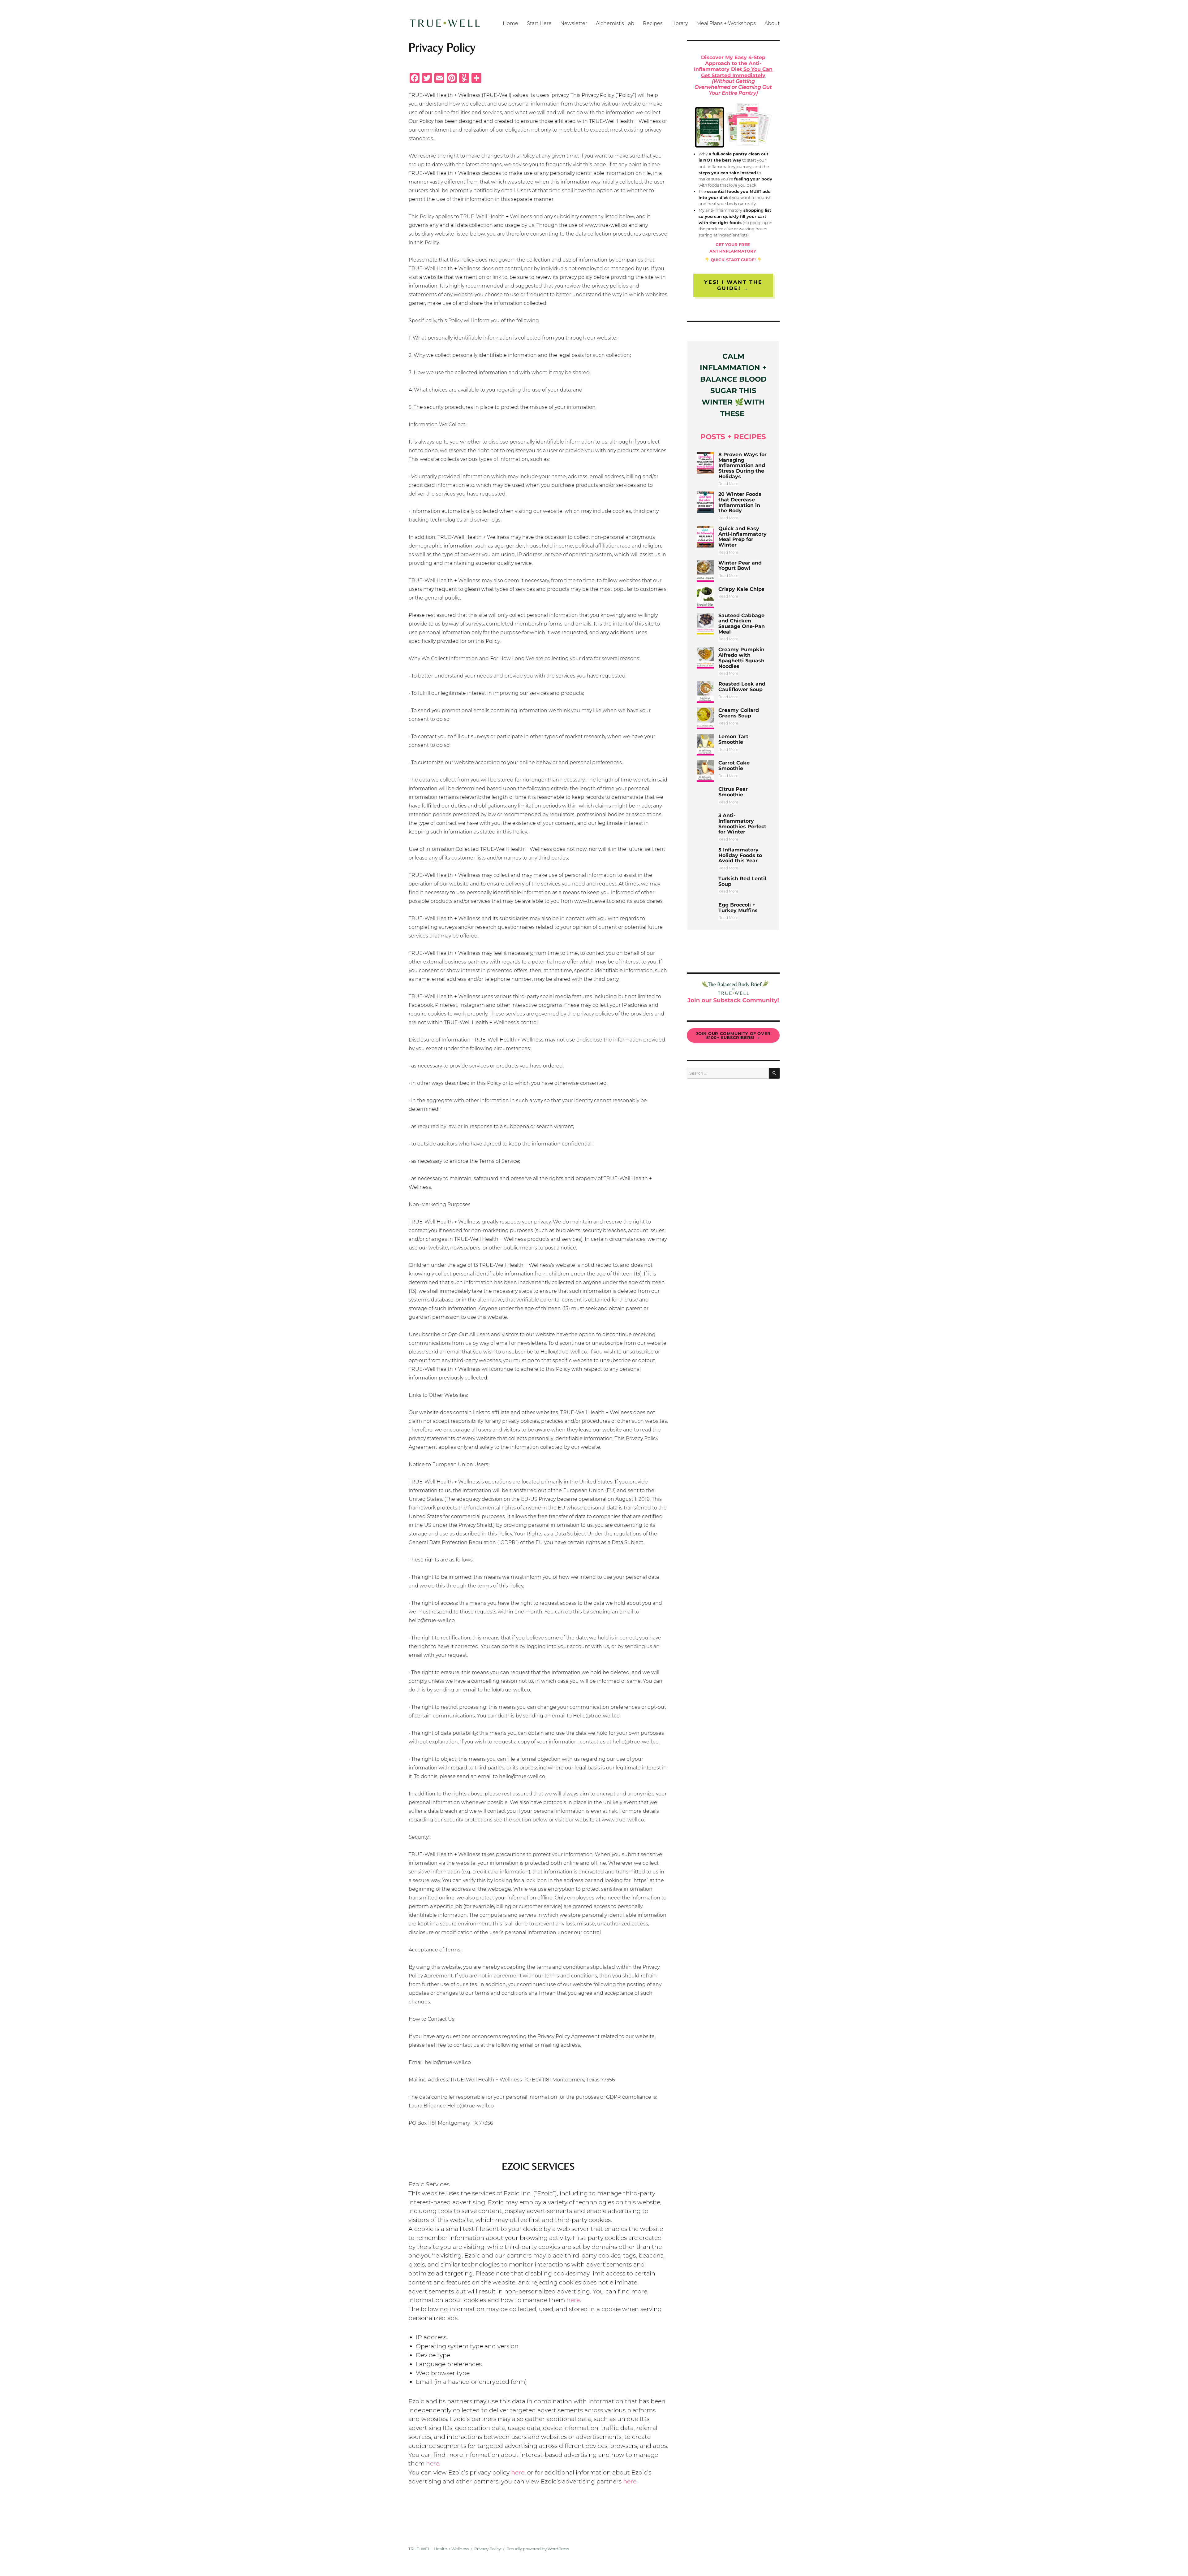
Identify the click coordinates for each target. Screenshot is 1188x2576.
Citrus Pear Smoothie (733, 792)
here (573, 2300)
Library (680, 23)
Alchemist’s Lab (615, 23)
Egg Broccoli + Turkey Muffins (738, 908)
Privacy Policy (488, 2549)
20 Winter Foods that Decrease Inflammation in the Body (740, 502)
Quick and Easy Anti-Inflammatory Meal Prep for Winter (742, 537)
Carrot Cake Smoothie (734, 766)
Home (510, 23)
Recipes (653, 23)
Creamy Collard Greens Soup (739, 713)
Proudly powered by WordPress (538, 2549)
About (772, 23)
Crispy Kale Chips (741, 589)
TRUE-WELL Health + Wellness (439, 2549)
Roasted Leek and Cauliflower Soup (742, 687)
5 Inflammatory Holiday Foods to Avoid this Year (740, 855)
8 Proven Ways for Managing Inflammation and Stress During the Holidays (742, 465)
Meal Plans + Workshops (726, 23)
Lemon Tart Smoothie (733, 739)
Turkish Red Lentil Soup (742, 881)
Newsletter (574, 23)
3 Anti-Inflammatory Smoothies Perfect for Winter (742, 824)
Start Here (539, 23)
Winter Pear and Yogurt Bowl (740, 566)
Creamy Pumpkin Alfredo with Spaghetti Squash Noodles (741, 658)
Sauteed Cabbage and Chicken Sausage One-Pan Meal (742, 624)
